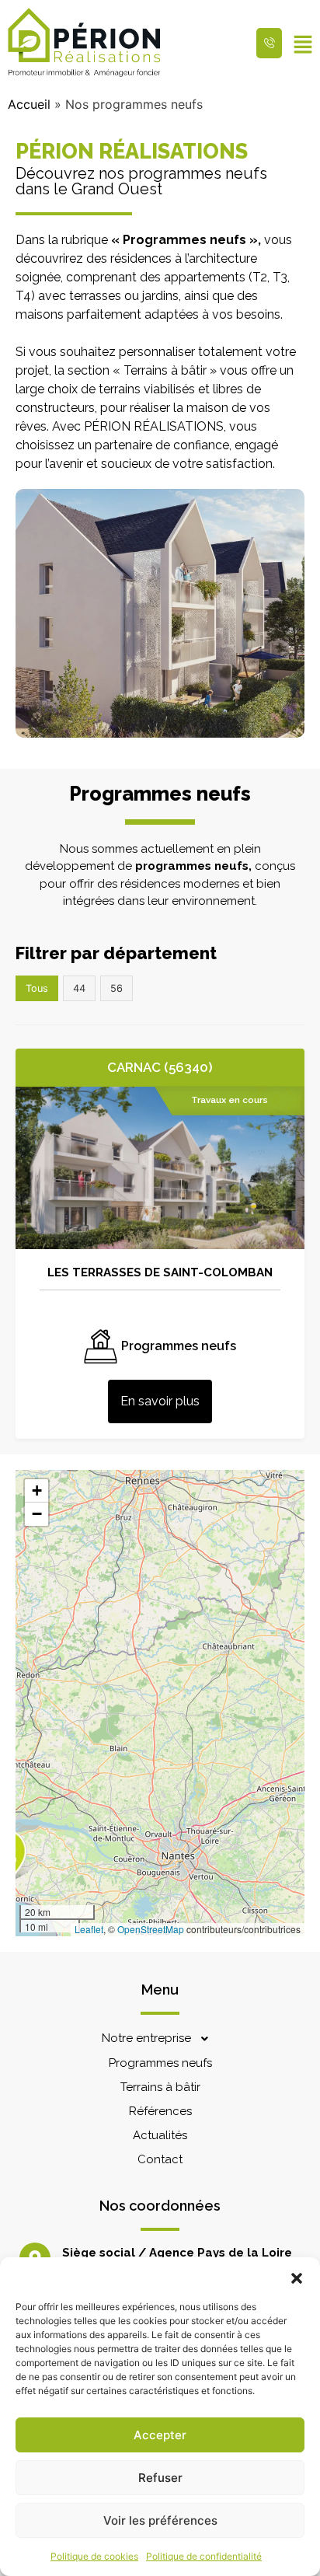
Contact (160, 2159)
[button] (297, 2277)
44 (79, 988)
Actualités (160, 2135)
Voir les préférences (160, 2520)
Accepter (160, 2435)
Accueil (29, 104)
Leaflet (89, 1929)
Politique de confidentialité (204, 2556)
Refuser (160, 2478)
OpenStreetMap (151, 1929)
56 (117, 988)
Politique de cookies (94, 2556)
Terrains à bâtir (160, 2087)
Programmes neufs (160, 2063)
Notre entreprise (146, 2038)
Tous (37, 988)
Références (160, 2111)
